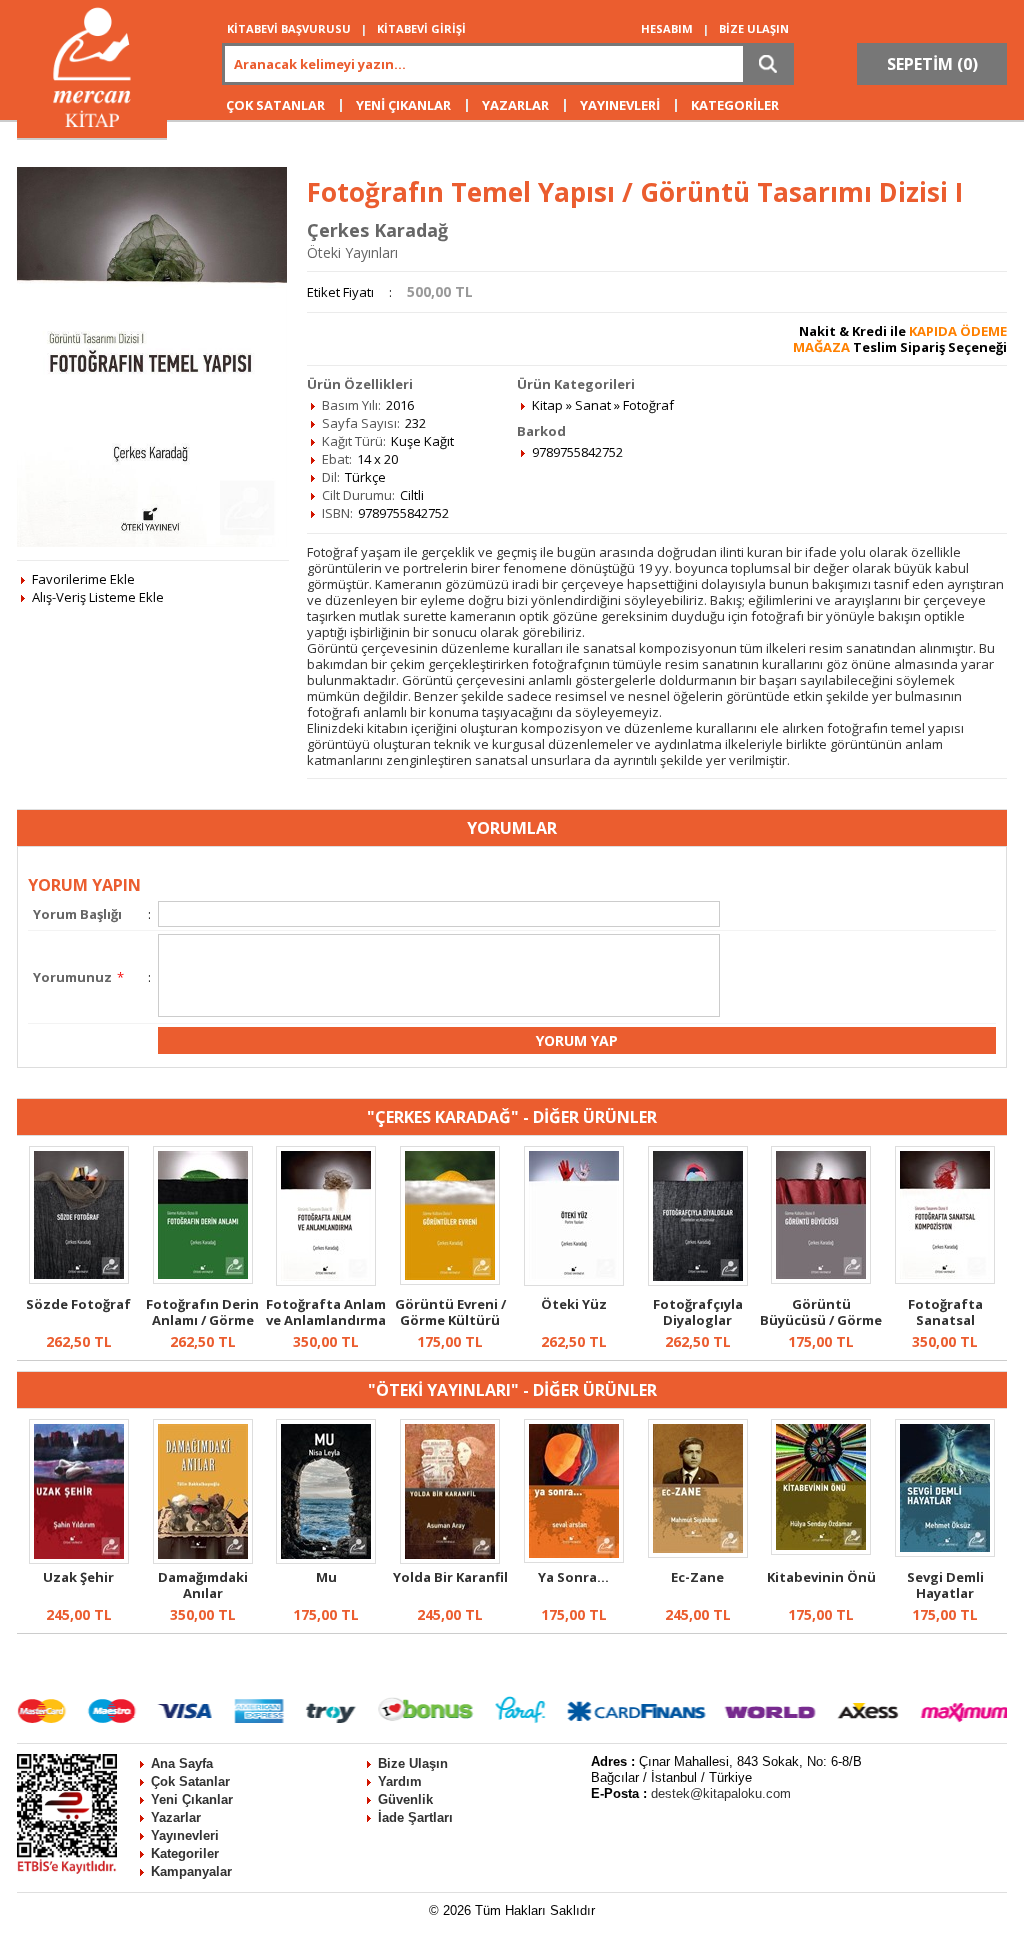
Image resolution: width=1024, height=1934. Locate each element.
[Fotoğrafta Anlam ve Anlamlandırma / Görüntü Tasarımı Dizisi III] (326, 1281)
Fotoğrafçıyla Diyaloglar (698, 1312)
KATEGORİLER (735, 105)
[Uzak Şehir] (79, 1559)
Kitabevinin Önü (821, 1577)
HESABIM (667, 28)
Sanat (593, 405)
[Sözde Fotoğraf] (79, 1279)
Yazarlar (176, 1817)
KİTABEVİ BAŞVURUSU (289, 28)
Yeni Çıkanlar (192, 1799)
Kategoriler (185, 1853)
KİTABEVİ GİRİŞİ (421, 28)
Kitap (547, 405)
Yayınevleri (185, 1835)
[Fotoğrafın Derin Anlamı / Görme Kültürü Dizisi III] (203, 1279)
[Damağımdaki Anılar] (203, 1559)
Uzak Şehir (78, 1577)
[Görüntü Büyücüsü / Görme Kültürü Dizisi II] (821, 1279)
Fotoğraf (648, 405)
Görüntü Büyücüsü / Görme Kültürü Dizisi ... (821, 1320)
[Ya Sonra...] (574, 1558)
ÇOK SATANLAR (275, 105)
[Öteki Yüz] (574, 1281)
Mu (326, 1577)
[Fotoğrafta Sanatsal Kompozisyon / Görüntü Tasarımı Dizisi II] (945, 1279)
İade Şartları (415, 1817)
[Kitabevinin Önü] (821, 1550)
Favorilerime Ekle (83, 579)
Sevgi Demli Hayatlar (945, 1585)
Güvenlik (405, 1799)
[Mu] (326, 1559)
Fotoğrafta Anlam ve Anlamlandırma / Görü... (326, 1320)
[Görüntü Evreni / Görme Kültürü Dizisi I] (450, 1280)
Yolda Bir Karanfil (450, 1577)
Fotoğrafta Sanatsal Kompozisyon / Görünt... (945, 1328)
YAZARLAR (515, 105)
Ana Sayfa (182, 1763)
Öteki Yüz (574, 1304)
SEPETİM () (932, 64)
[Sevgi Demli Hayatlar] (945, 1552)
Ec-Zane (697, 1577)
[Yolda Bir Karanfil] (450, 1559)
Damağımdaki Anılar (203, 1585)
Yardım (400, 1781)
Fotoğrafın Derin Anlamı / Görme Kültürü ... (202, 1320)
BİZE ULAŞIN (754, 28)
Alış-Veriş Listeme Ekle (98, 597)
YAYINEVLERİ (620, 105)
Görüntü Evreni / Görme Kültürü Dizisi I (450, 1320)
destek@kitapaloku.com (721, 1793)
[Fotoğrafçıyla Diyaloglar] (698, 1281)
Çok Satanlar (190, 1781)
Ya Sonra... (573, 1577)
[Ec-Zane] (698, 1553)
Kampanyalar (191, 1871)
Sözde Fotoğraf (78, 1304)
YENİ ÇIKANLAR (403, 105)
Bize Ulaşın (413, 1763)
